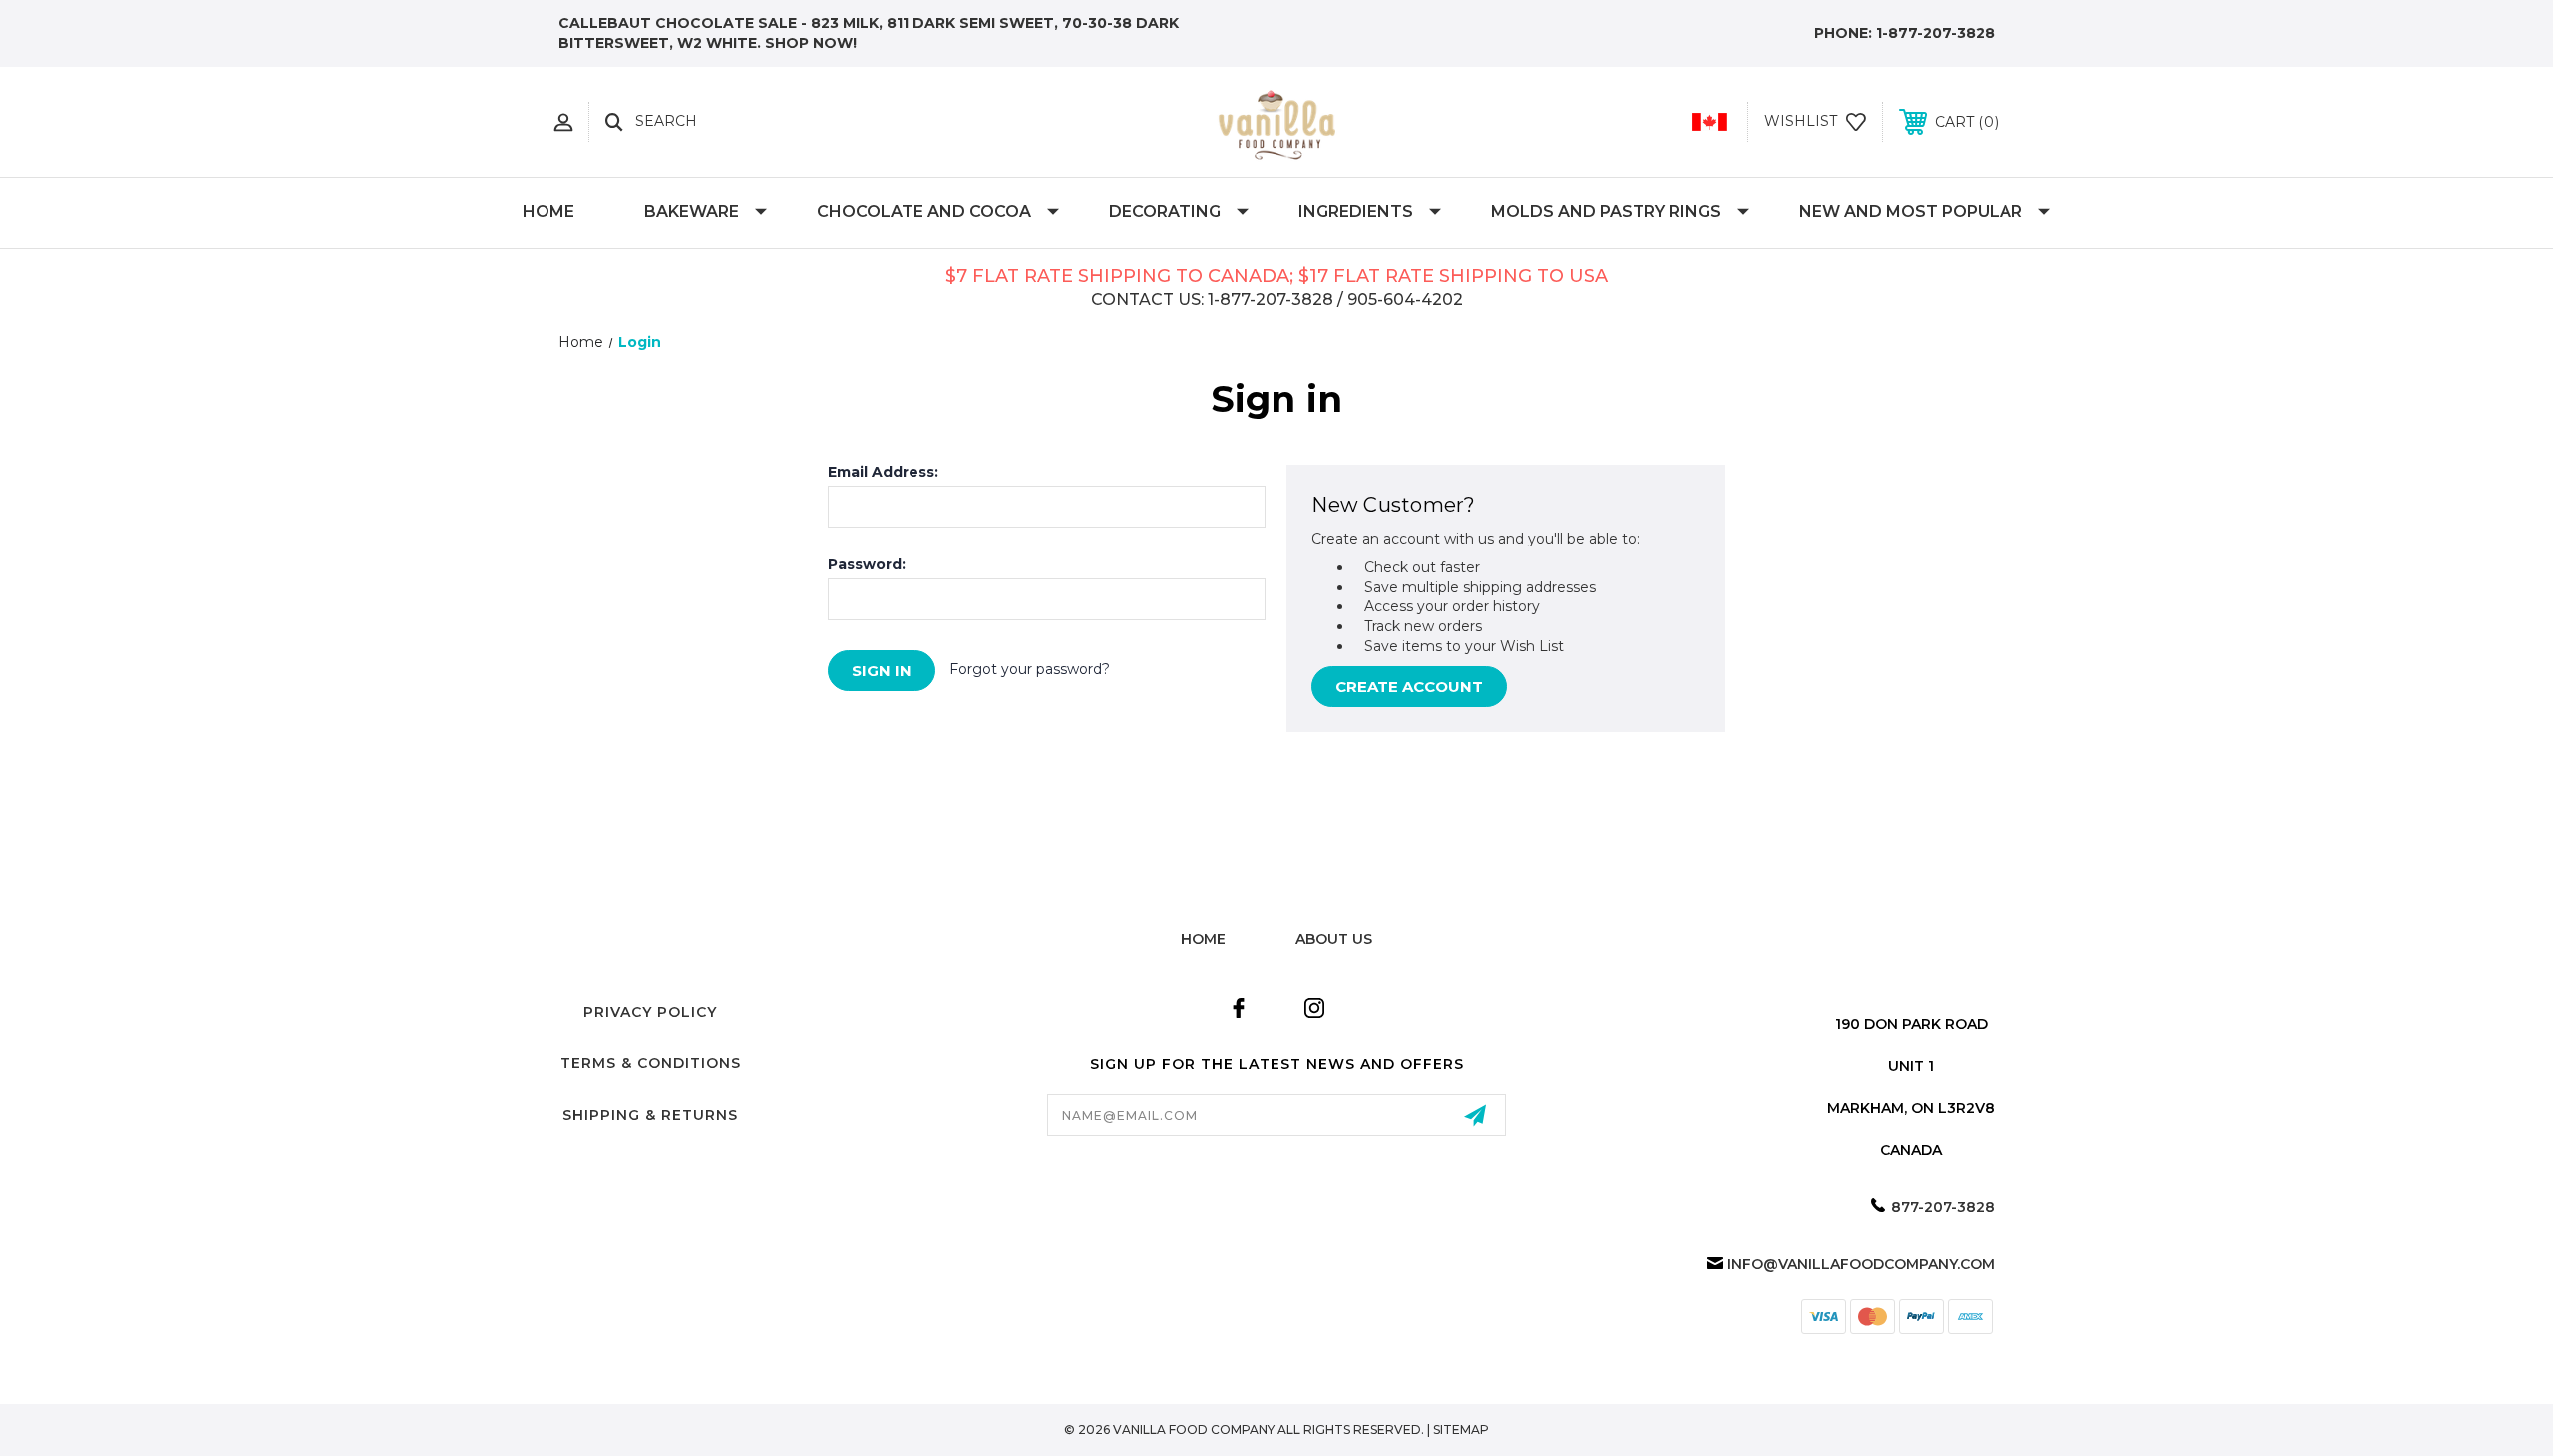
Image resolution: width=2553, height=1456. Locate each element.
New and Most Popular (1911, 212)
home (1203, 939)
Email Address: (883, 472)
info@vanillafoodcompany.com (1861, 1264)
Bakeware (692, 212)
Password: (867, 564)
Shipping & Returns (650, 1115)
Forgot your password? (1030, 669)
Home (548, 212)
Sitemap (1461, 1430)
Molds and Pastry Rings (1606, 212)
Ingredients (1356, 212)
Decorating (1165, 212)
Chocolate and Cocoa (924, 212)
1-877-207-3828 (1935, 33)
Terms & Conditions (651, 1063)
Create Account (1409, 687)
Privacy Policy (650, 1012)
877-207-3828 (1943, 1207)
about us (1334, 939)
